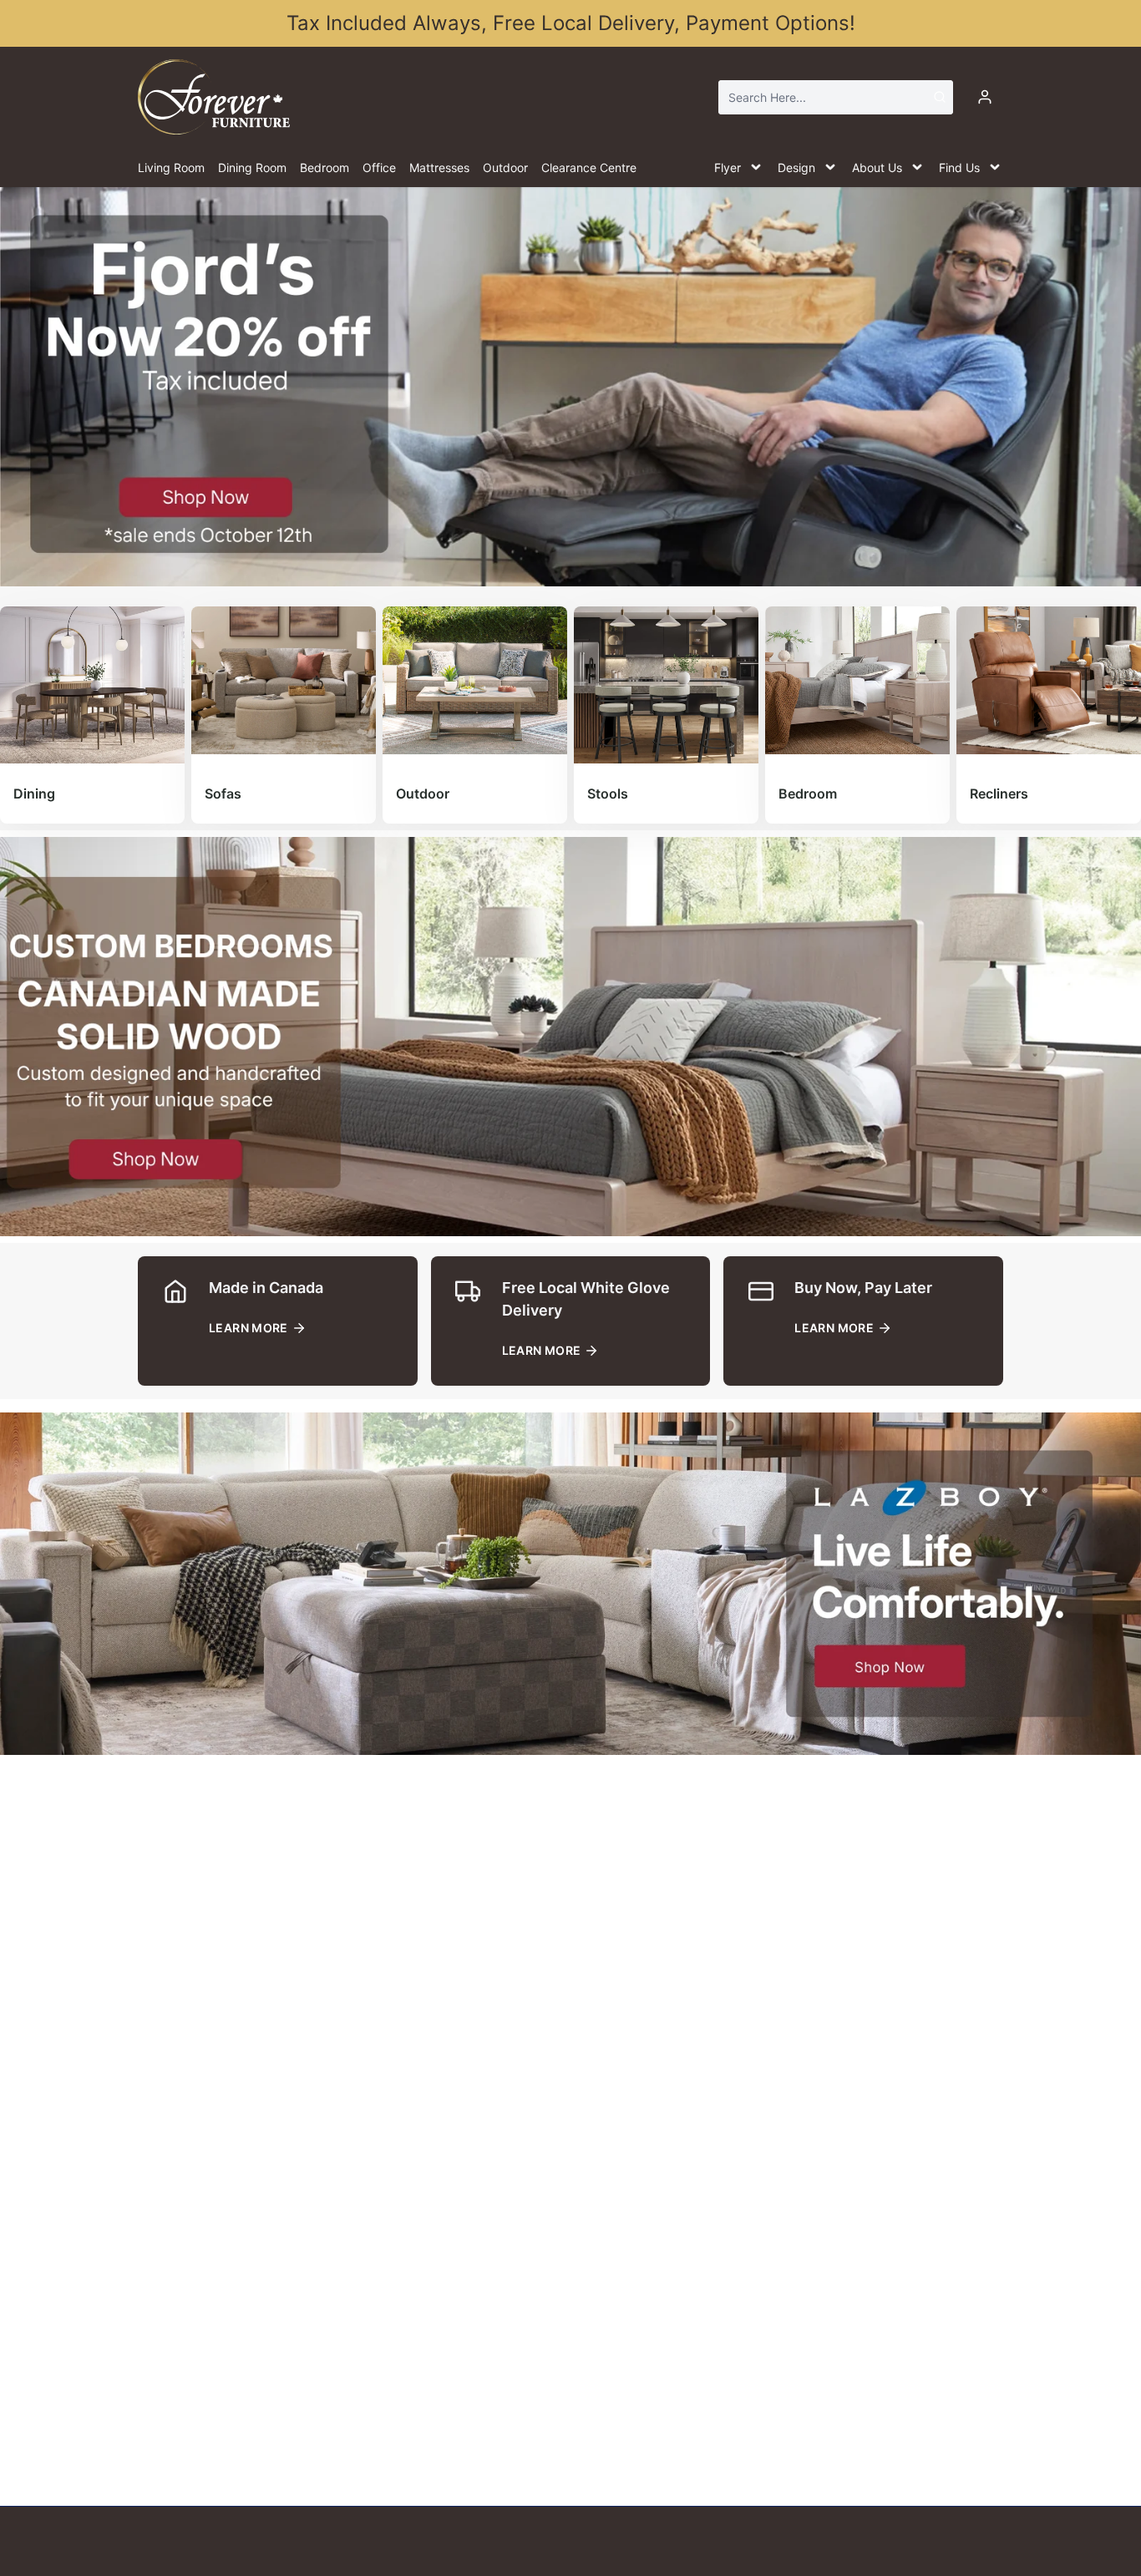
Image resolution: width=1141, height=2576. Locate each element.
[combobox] (836, 97)
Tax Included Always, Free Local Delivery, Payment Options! (571, 23)
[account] (985, 97)
